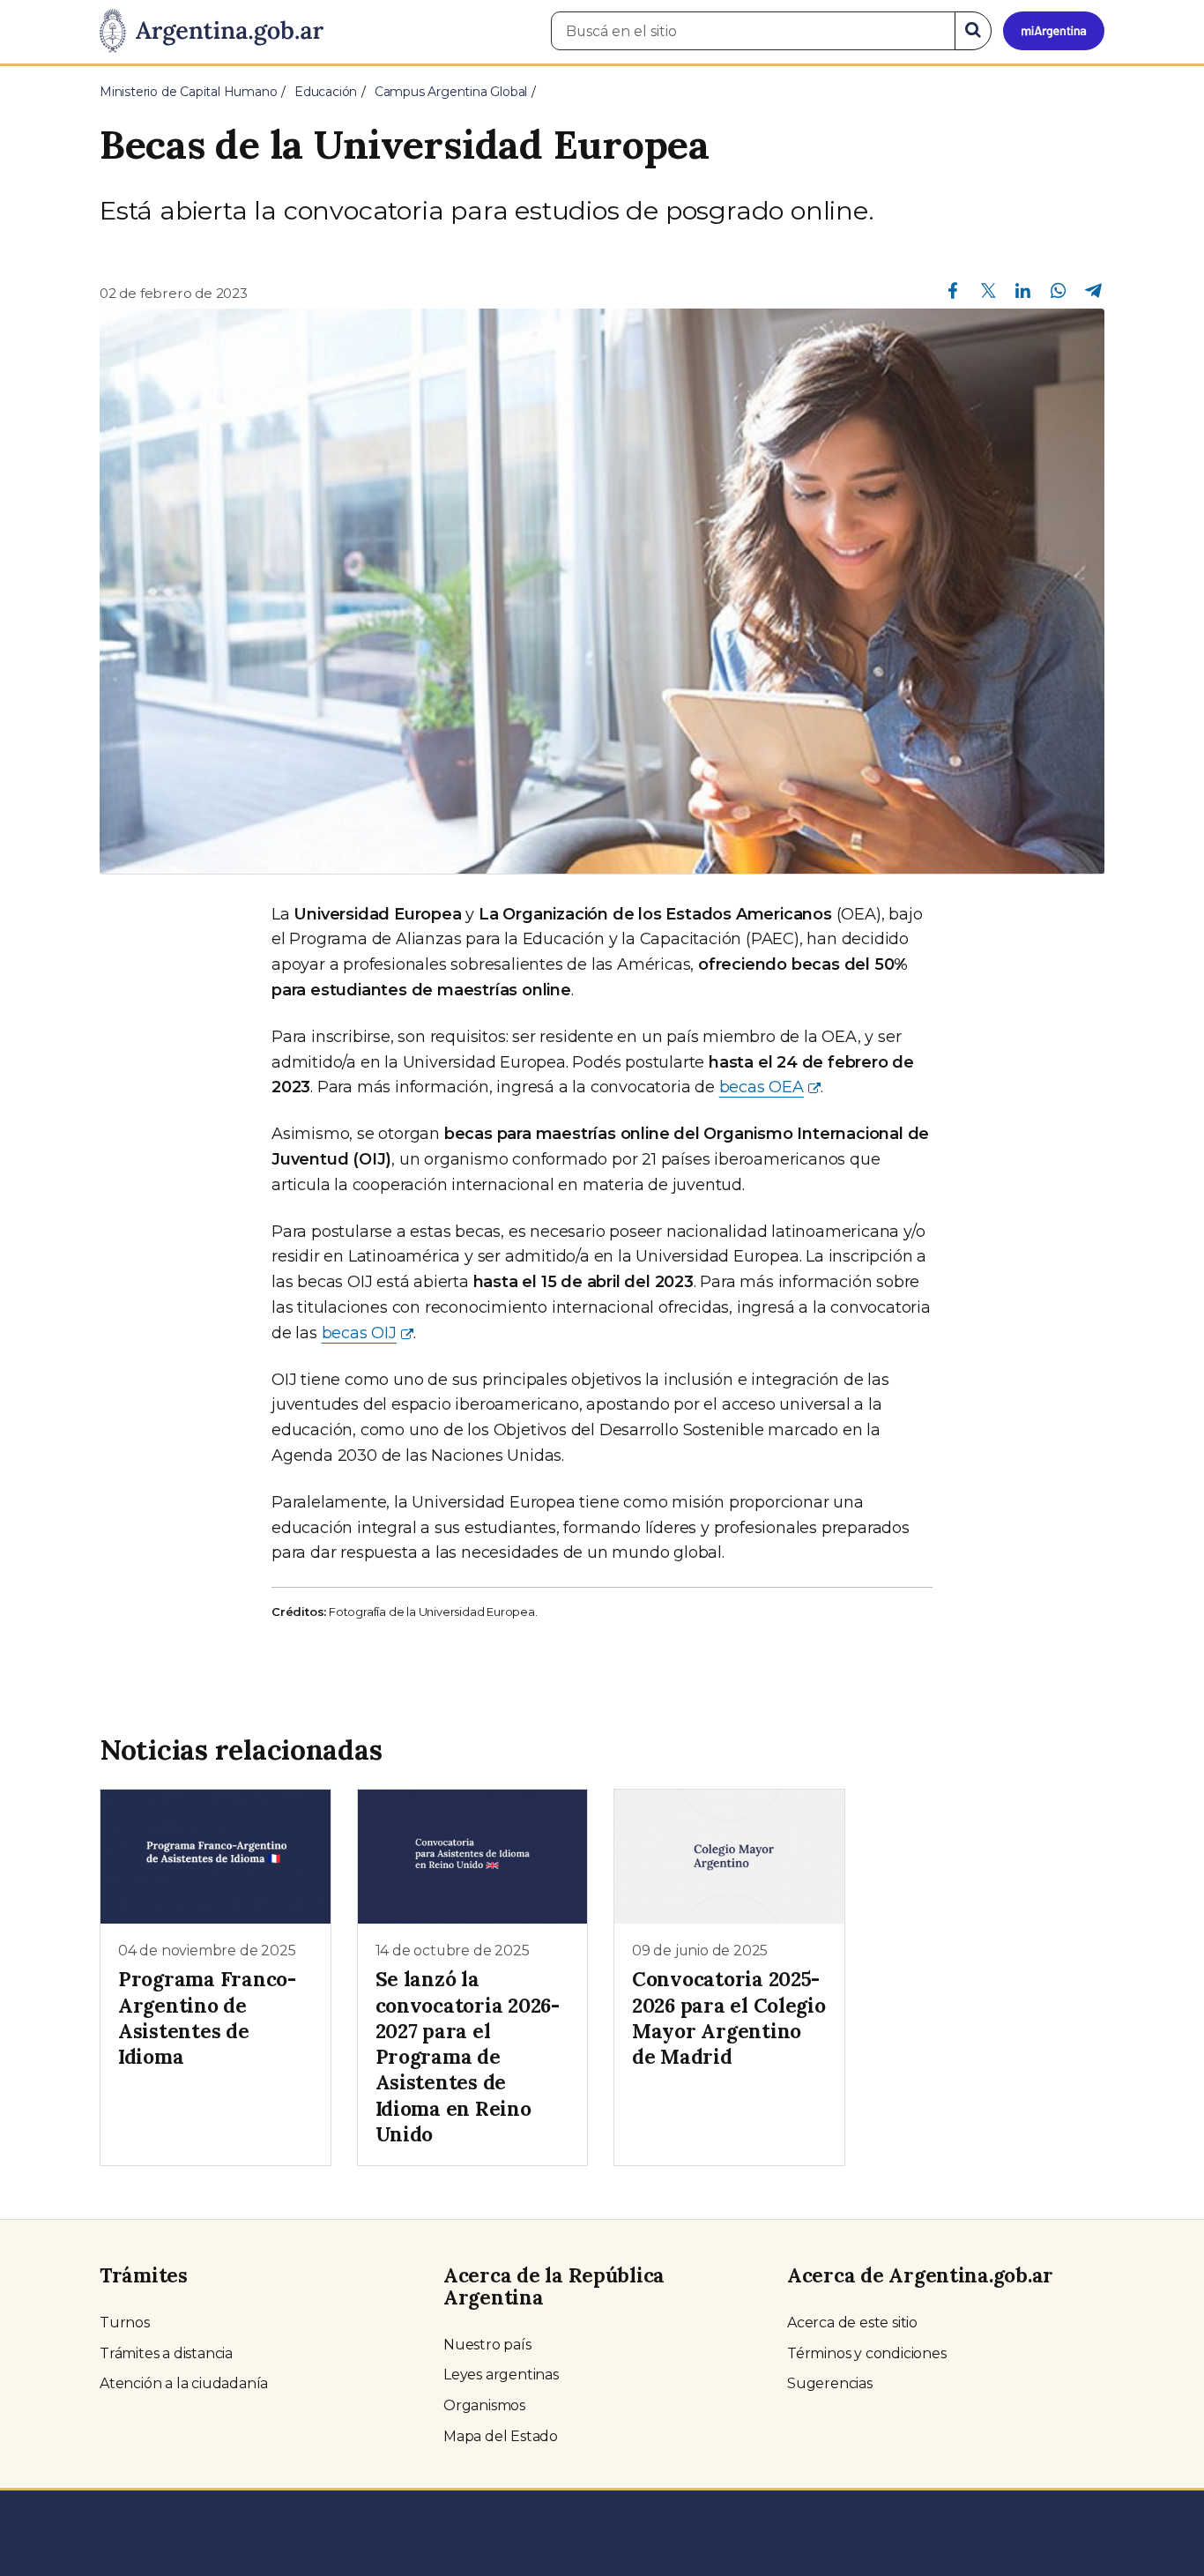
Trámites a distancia (166, 2353)
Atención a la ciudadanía (184, 2383)
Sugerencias (830, 2383)
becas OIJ (359, 1333)
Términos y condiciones (867, 2353)
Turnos (125, 2323)
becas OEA (762, 1087)
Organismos (484, 2405)
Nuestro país (487, 2345)
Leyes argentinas (501, 2375)
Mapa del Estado (501, 2436)
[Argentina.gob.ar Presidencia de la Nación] (212, 32)
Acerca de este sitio (852, 2323)
